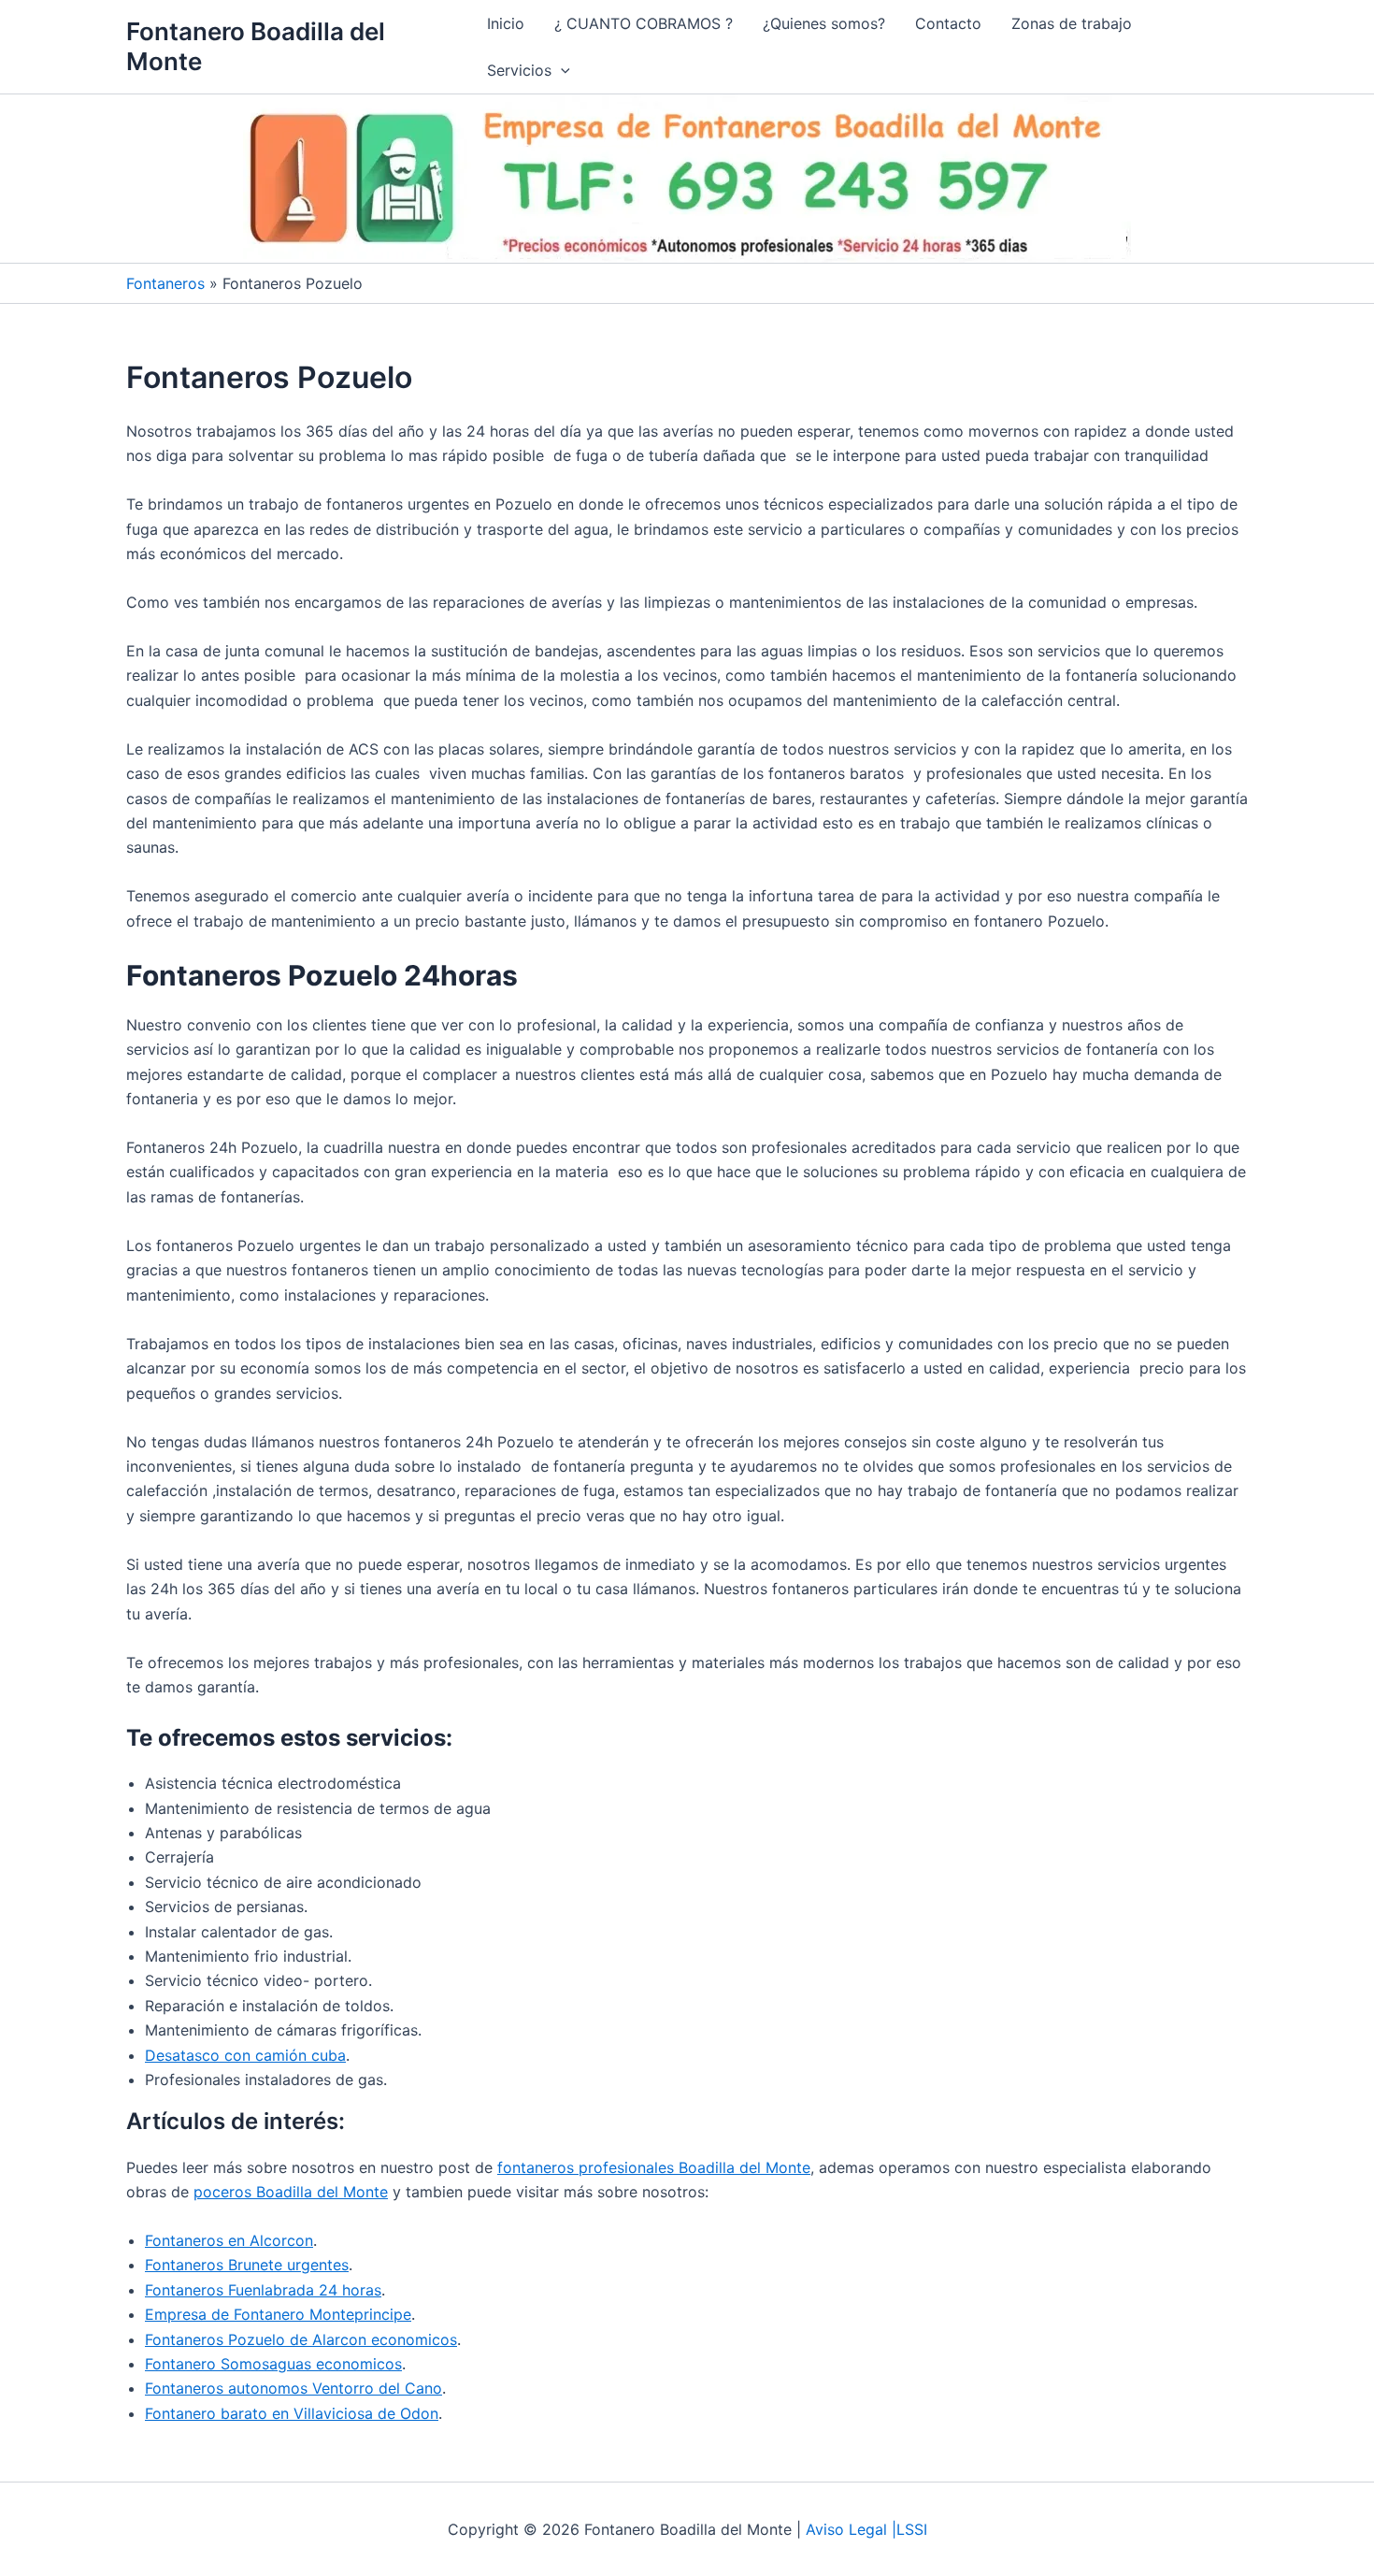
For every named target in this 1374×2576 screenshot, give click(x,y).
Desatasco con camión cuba (245, 2055)
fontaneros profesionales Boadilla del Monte (654, 2167)
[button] (529, 70)
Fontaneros (165, 283)
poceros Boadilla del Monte (291, 2192)
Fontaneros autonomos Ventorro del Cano (293, 2388)
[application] (561, 70)
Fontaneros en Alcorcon (229, 2240)
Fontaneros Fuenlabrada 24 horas (263, 2290)
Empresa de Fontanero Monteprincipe (278, 2314)
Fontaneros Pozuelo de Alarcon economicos (301, 2339)
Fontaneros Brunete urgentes (247, 2265)
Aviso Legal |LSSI (866, 2529)
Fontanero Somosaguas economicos (273, 2364)
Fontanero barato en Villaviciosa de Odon (292, 2413)
